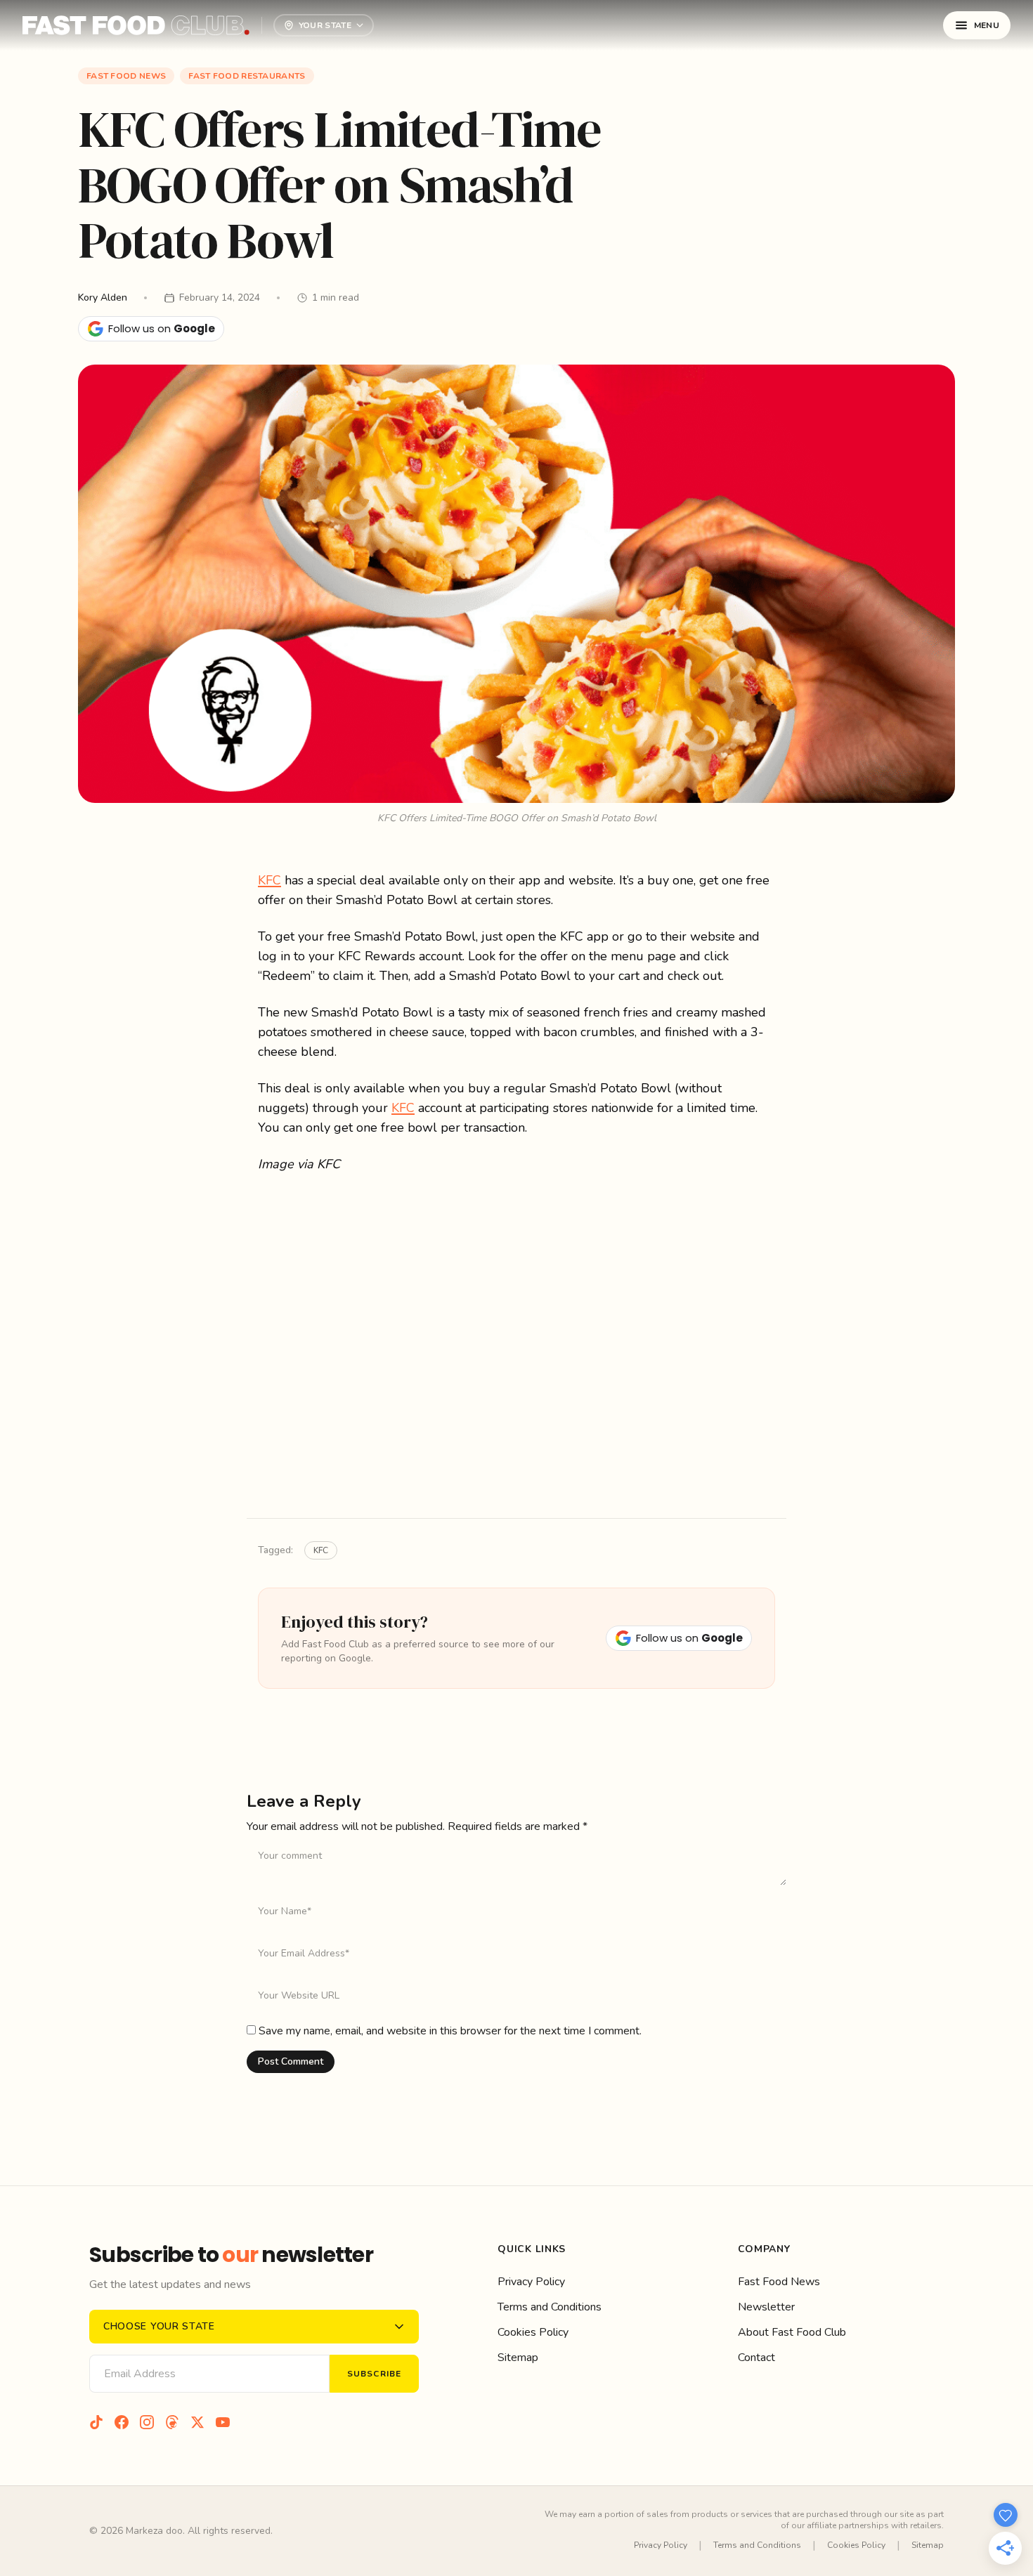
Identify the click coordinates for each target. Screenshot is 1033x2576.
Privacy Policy (531, 2282)
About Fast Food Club (792, 2332)
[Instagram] (147, 2422)
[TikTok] (96, 2422)
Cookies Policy (533, 2332)
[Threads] (172, 2422)
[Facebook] (122, 2422)
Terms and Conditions (550, 2307)
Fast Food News (126, 76)
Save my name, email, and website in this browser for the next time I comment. (450, 2031)
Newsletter (766, 2307)
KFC (269, 880)
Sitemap (518, 2358)
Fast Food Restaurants (247, 76)
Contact (756, 2358)
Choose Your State (159, 2326)
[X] (197, 2422)
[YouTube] (223, 2422)
